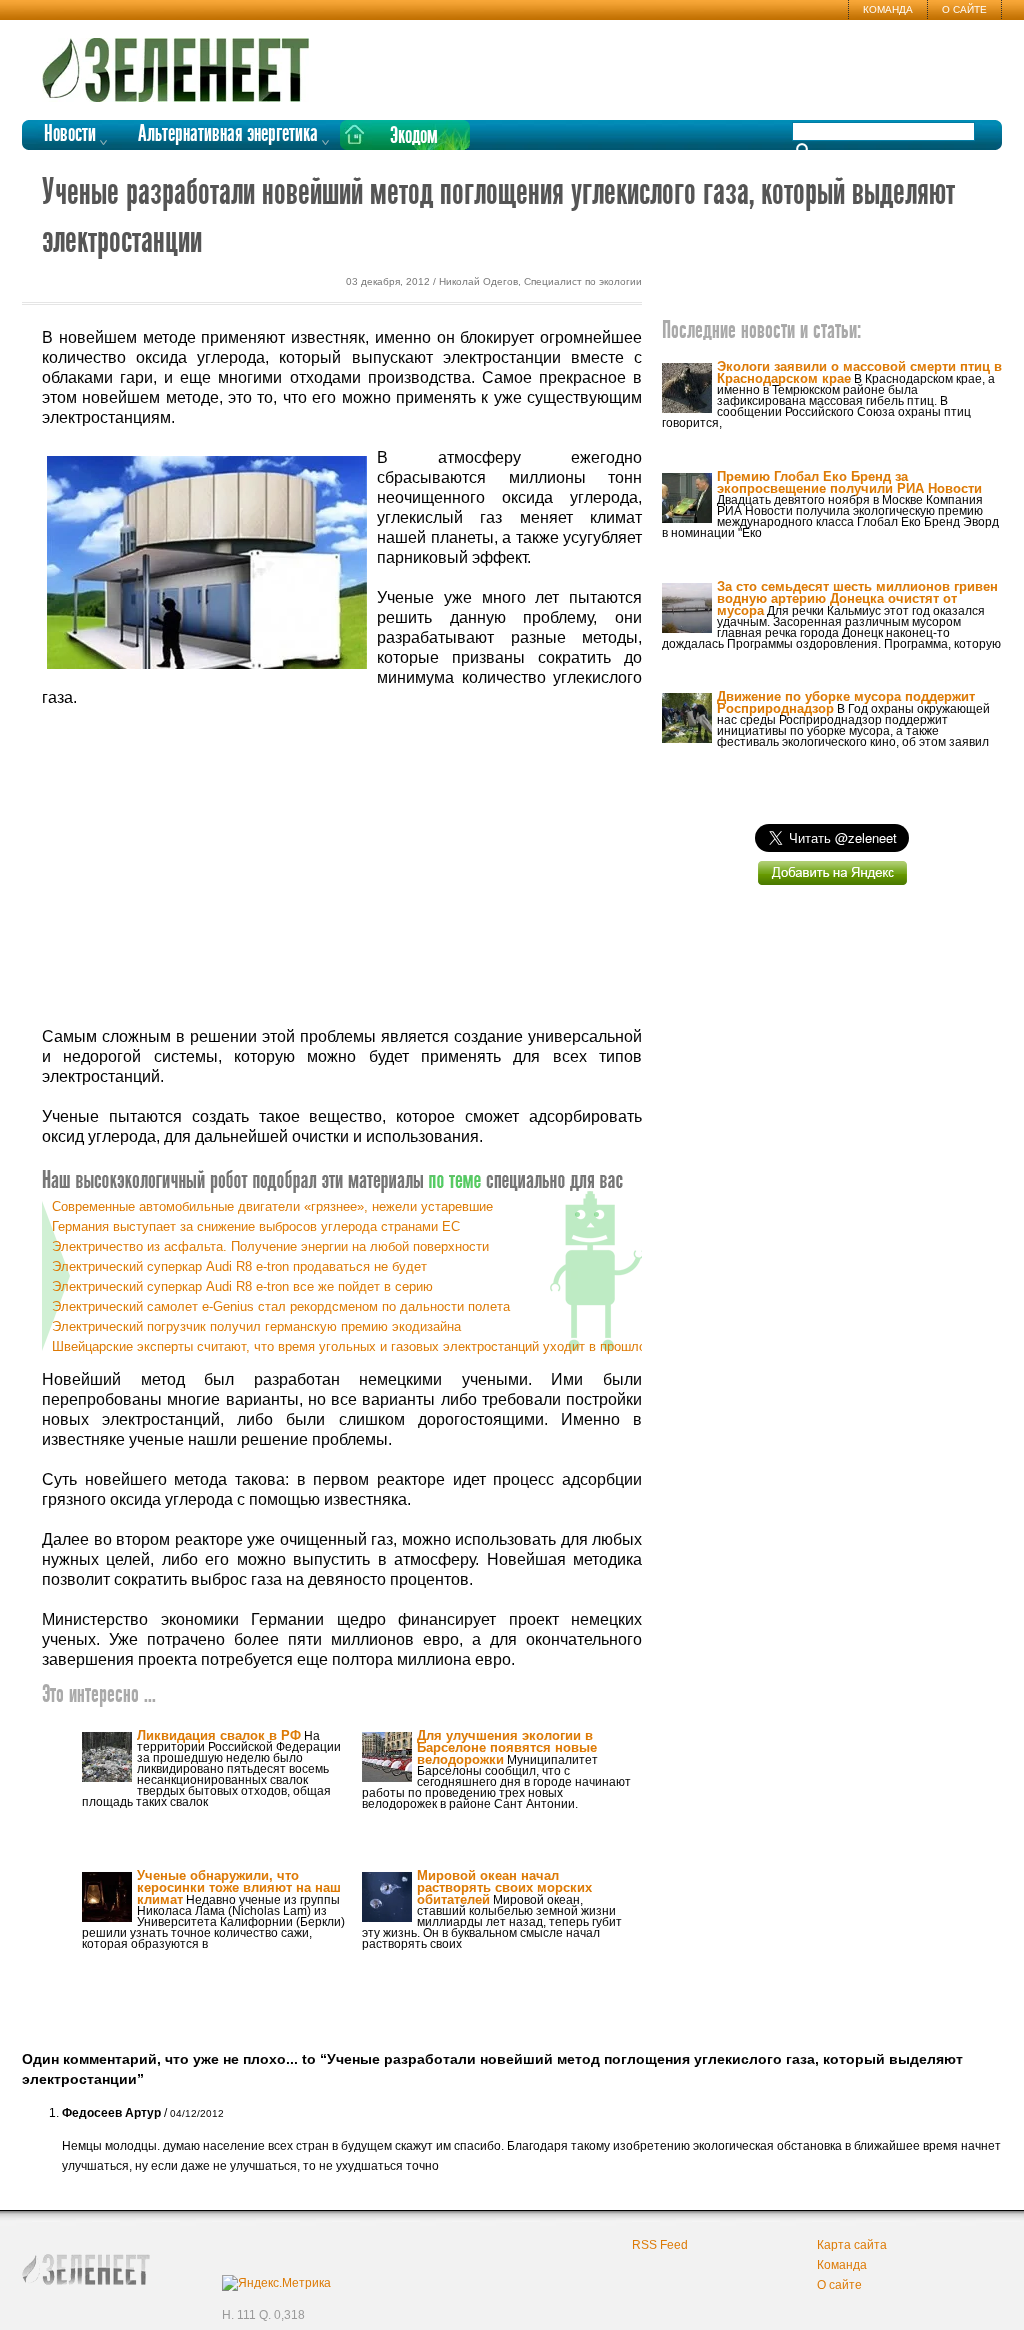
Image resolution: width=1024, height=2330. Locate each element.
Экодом (414, 136)
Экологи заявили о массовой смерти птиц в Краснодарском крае (859, 372)
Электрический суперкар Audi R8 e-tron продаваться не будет (239, 1266)
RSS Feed (660, 2245)
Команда (888, 9)
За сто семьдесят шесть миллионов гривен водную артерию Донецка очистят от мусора (857, 598)
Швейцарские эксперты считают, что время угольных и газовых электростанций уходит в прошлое (352, 1346)
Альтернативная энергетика (228, 134)
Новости (70, 134)
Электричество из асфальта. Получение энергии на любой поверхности (270, 1246)
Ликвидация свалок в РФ (219, 1735)
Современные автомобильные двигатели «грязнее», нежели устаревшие (272, 1206)
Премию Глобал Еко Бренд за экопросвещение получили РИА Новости (849, 482)
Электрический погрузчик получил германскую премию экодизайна (256, 1326)
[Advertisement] (342, 868)
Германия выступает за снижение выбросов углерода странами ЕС (256, 1226)
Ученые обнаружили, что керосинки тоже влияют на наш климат (239, 1887)
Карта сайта (852, 2245)
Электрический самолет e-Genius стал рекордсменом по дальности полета (281, 1306)
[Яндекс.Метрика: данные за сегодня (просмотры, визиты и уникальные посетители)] (276, 2283)
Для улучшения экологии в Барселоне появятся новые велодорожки (507, 1747)
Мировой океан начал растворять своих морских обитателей (504, 1887)
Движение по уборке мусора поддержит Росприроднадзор (846, 702)
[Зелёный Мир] (182, 62)
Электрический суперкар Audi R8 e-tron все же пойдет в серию (242, 1286)
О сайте (964, 9)
